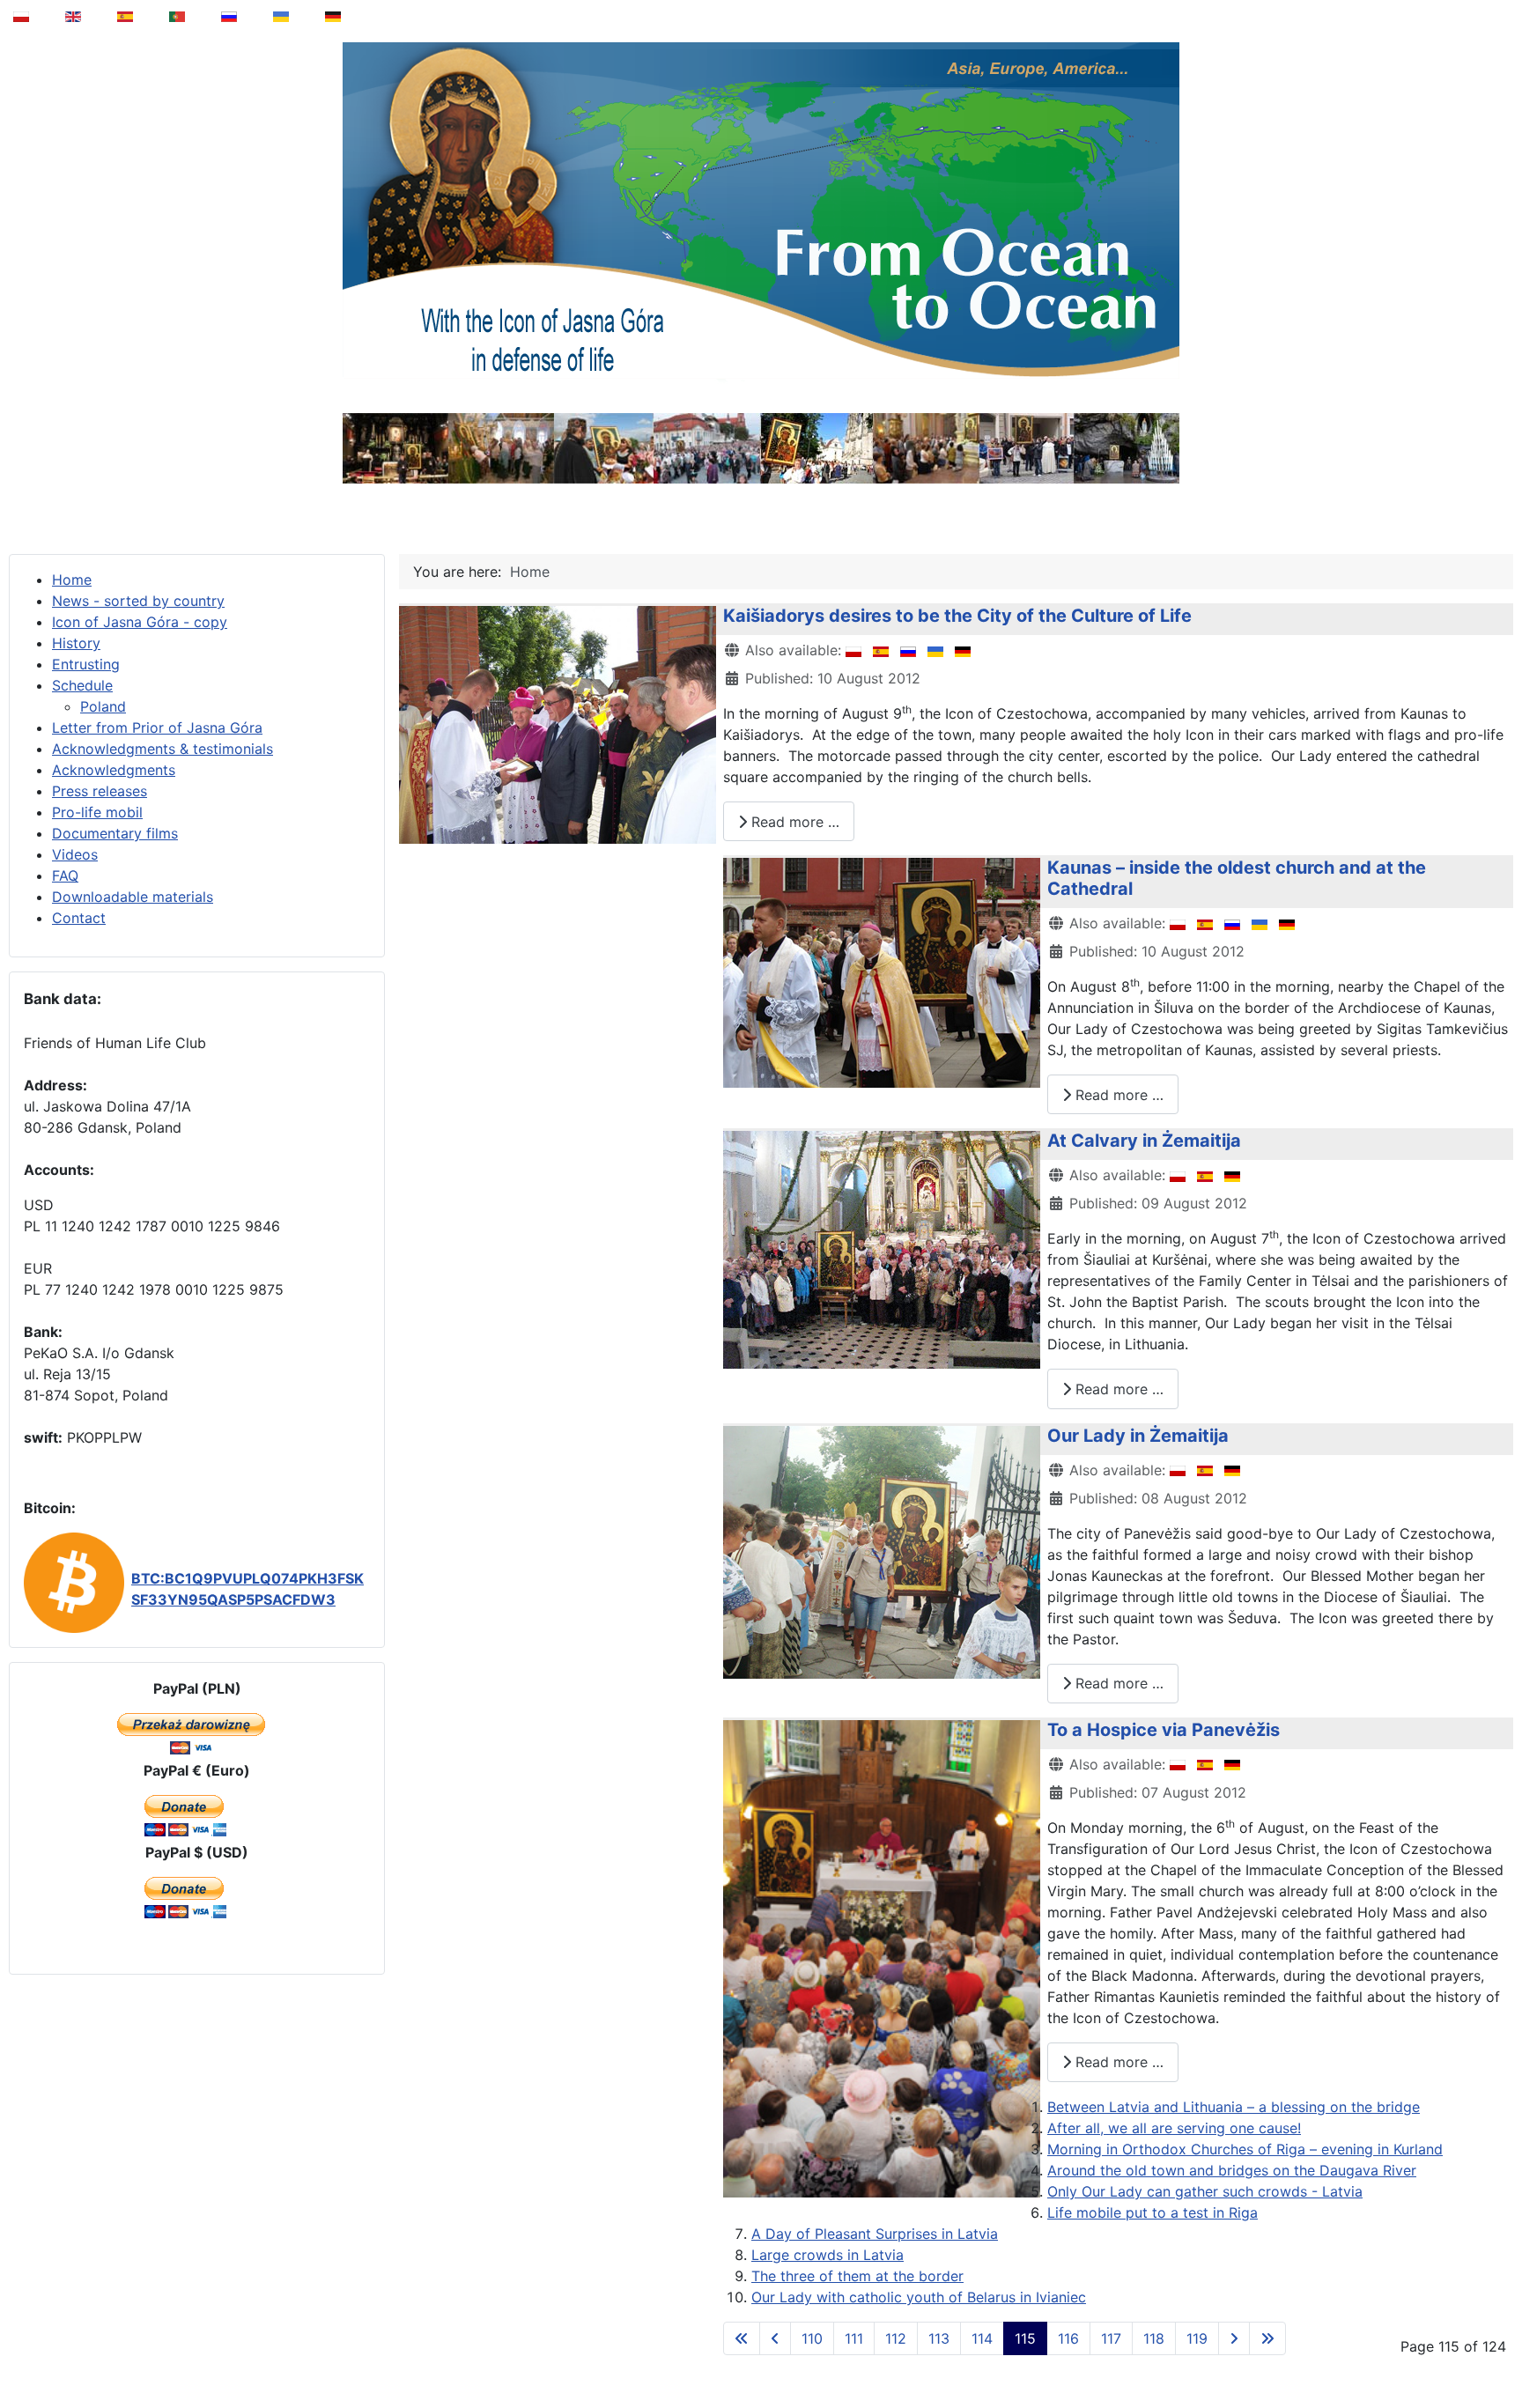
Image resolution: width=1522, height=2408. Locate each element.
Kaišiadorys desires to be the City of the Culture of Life (957, 616)
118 (1154, 2338)
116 (1068, 2338)
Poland (103, 706)
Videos (75, 854)
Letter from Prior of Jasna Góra (157, 728)
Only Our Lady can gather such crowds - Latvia (1205, 2191)
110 (812, 2338)
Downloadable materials (133, 897)
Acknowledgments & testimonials (163, 749)
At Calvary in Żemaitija (1144, 1141)
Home (72, 580)
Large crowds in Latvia (827, 2255)
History (76, 643)
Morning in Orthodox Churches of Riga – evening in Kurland (1245, 2149)
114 (982, 2338)
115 (1025, 2338)
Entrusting (86, 664)
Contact (79, 918)
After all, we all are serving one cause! (1174, 2128)
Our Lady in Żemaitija (1138, 1436)
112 (896, 2338)
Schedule (82, 685)
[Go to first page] (742, 2338)
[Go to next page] (1234, 2338)
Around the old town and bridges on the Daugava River (1232, 2170)
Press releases (100, 791)
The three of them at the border (857, 2276)
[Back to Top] (1496, 2350)
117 (1111, 2338)
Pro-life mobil (97, 812)
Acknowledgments (114, 770)
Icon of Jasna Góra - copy (140, 622)
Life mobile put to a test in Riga (1153, 2212)
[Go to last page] (1267, 2338)
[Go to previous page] (775, 2338)
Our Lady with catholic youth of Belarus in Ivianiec (919, 2297)
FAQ (65, 875)
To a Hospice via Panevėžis (1164, 1730)
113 (939, 2338)
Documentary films (115, 833)
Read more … (793, 822)
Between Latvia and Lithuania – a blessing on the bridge (1234, 2107)
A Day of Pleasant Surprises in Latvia (875, 2234)
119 (1197, 2338)
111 (854, 2338)
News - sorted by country (138, 601)
